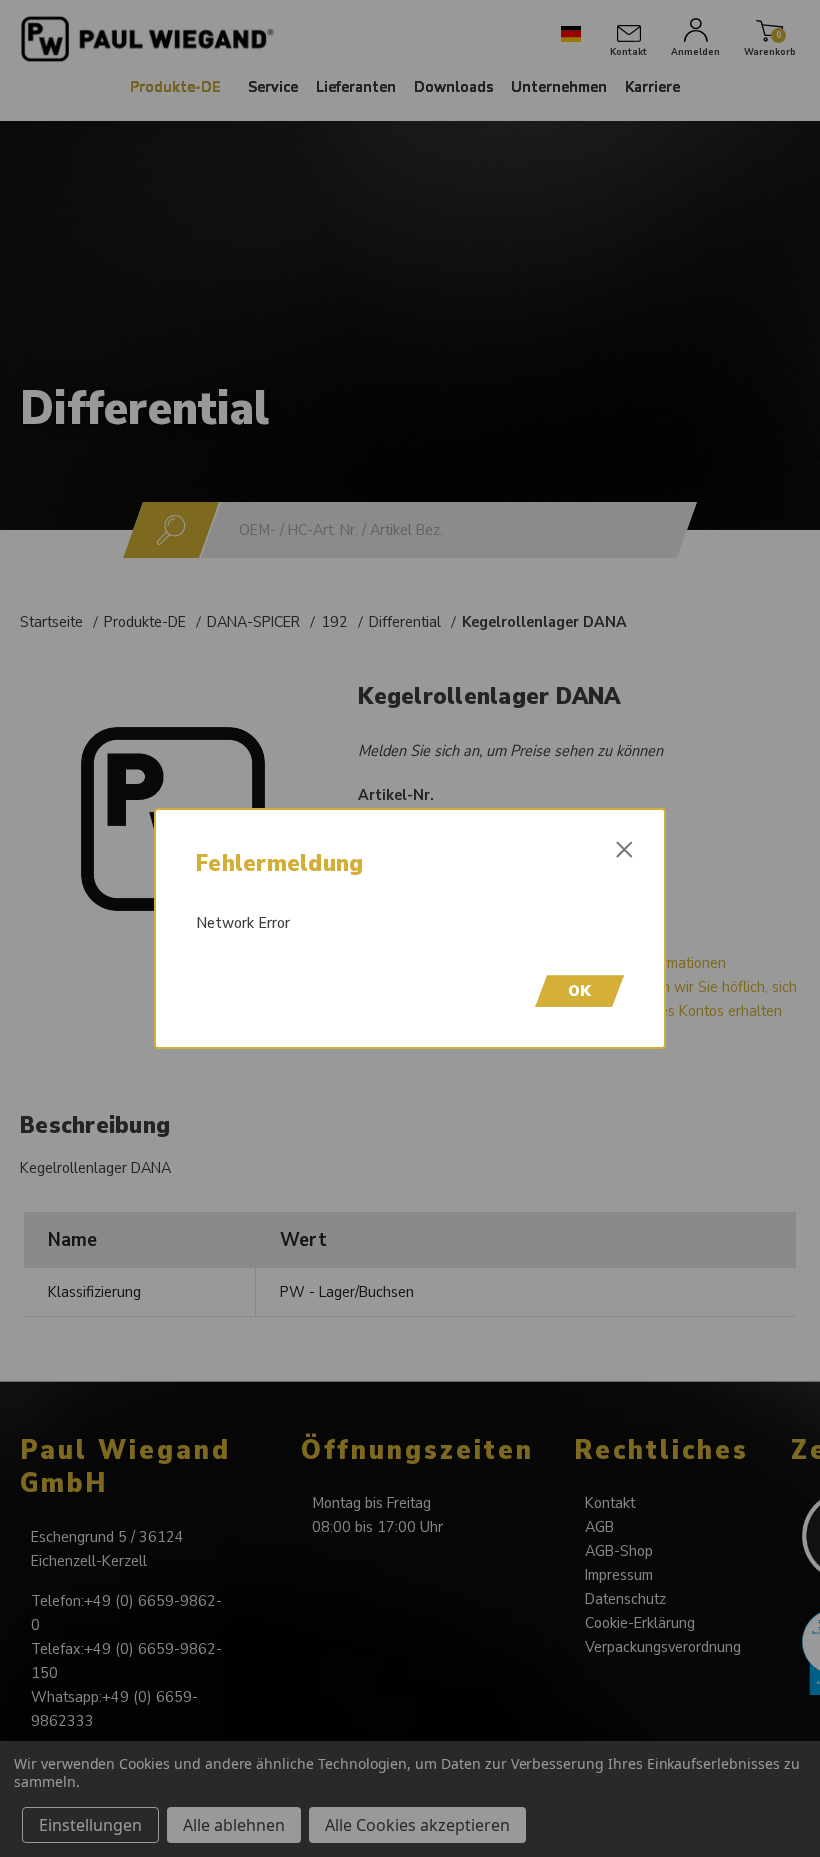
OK (579, 991)
